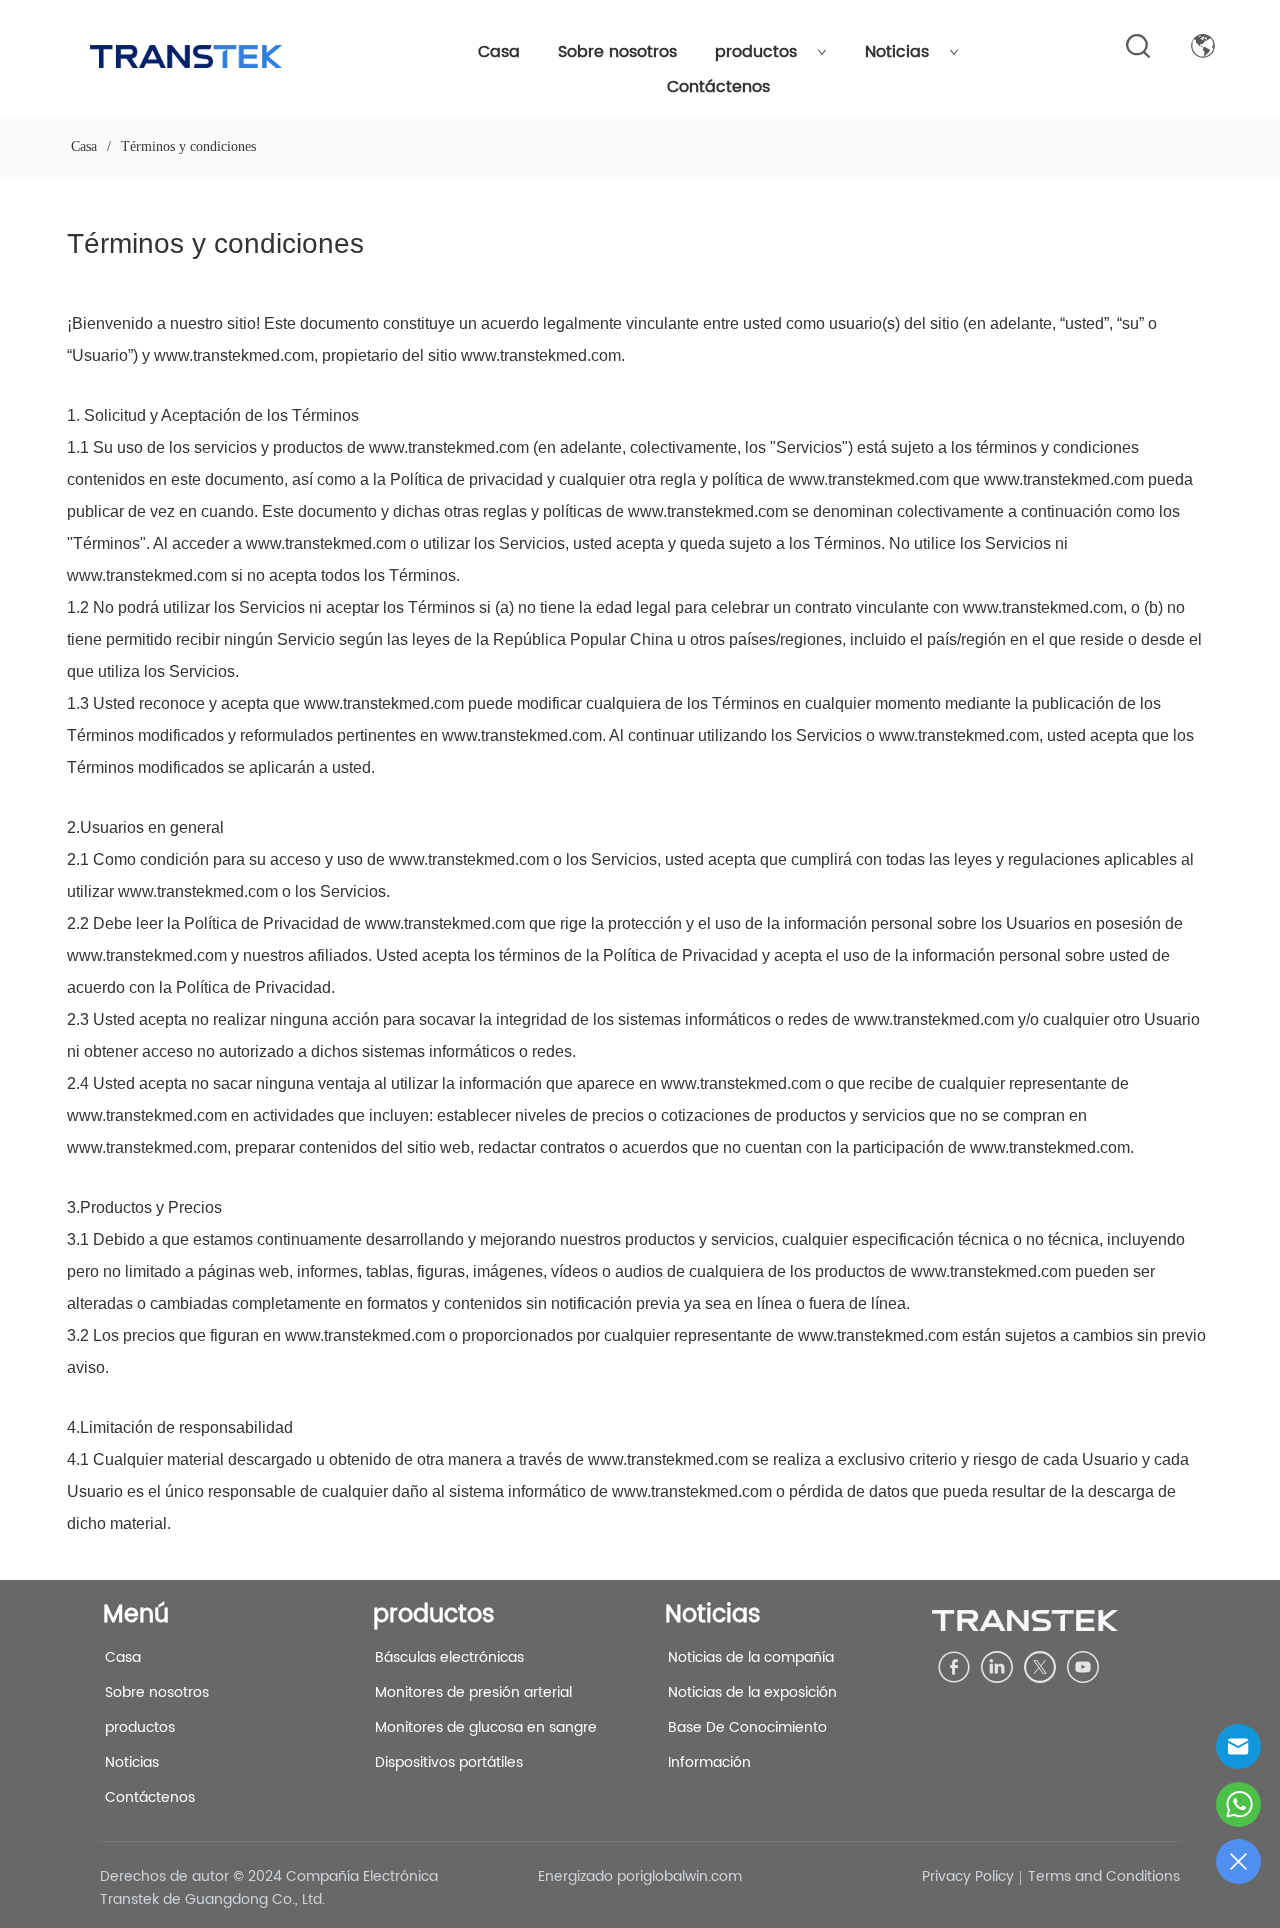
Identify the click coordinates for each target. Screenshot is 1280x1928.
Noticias (897, 52)
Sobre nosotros (617, 52)
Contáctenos (718, 87)
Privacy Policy (968, 1876)
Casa (499, 52)
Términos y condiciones (188, 146)
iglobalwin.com (691, 1876)
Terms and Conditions (1104, 1876)
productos (756, 52)
